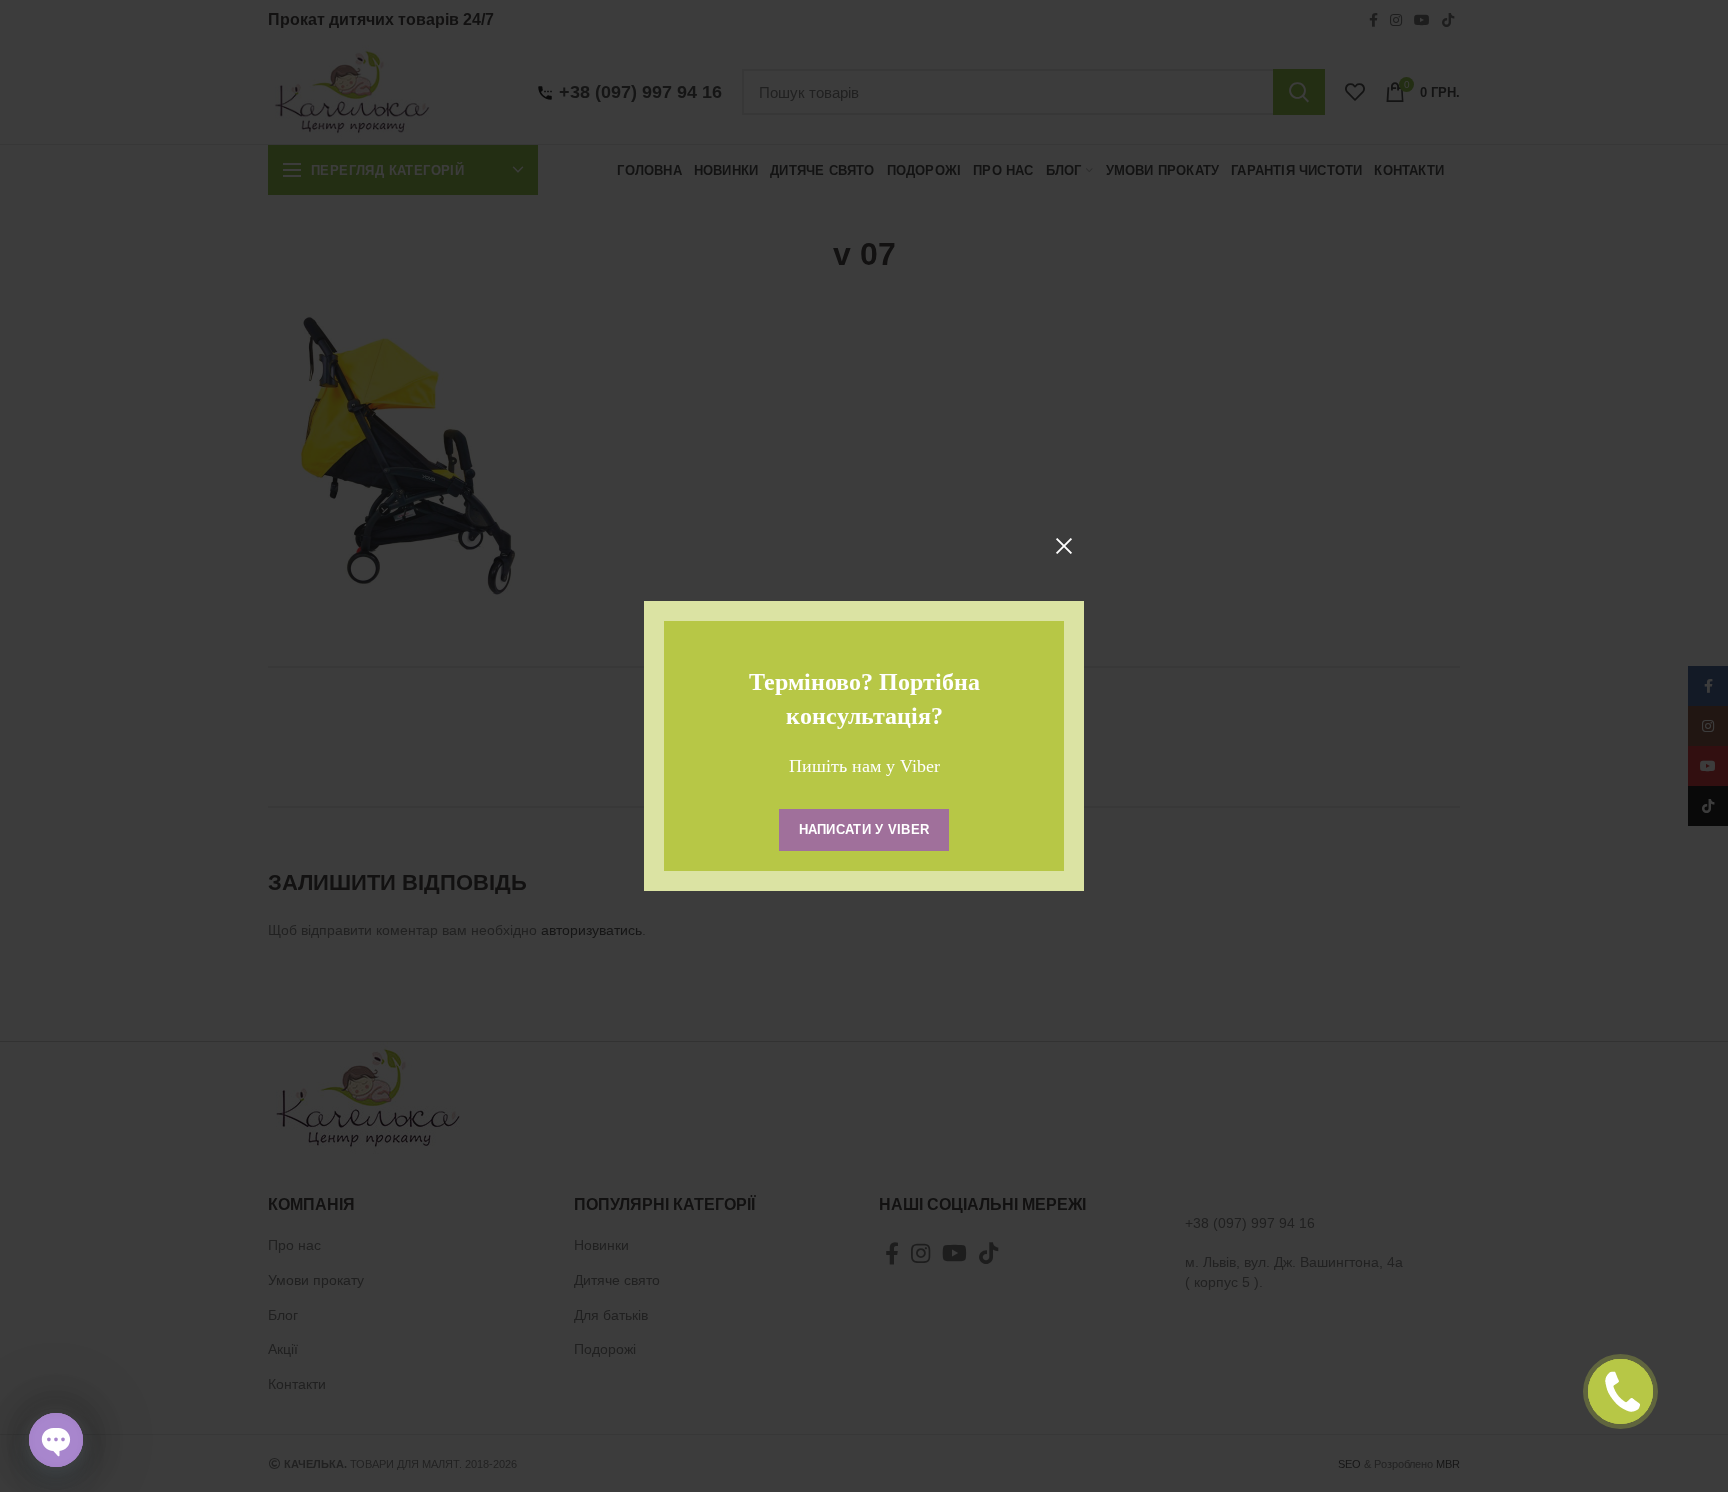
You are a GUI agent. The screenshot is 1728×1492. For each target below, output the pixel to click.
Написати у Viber (864, 829)
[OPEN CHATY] (56, 1440)
